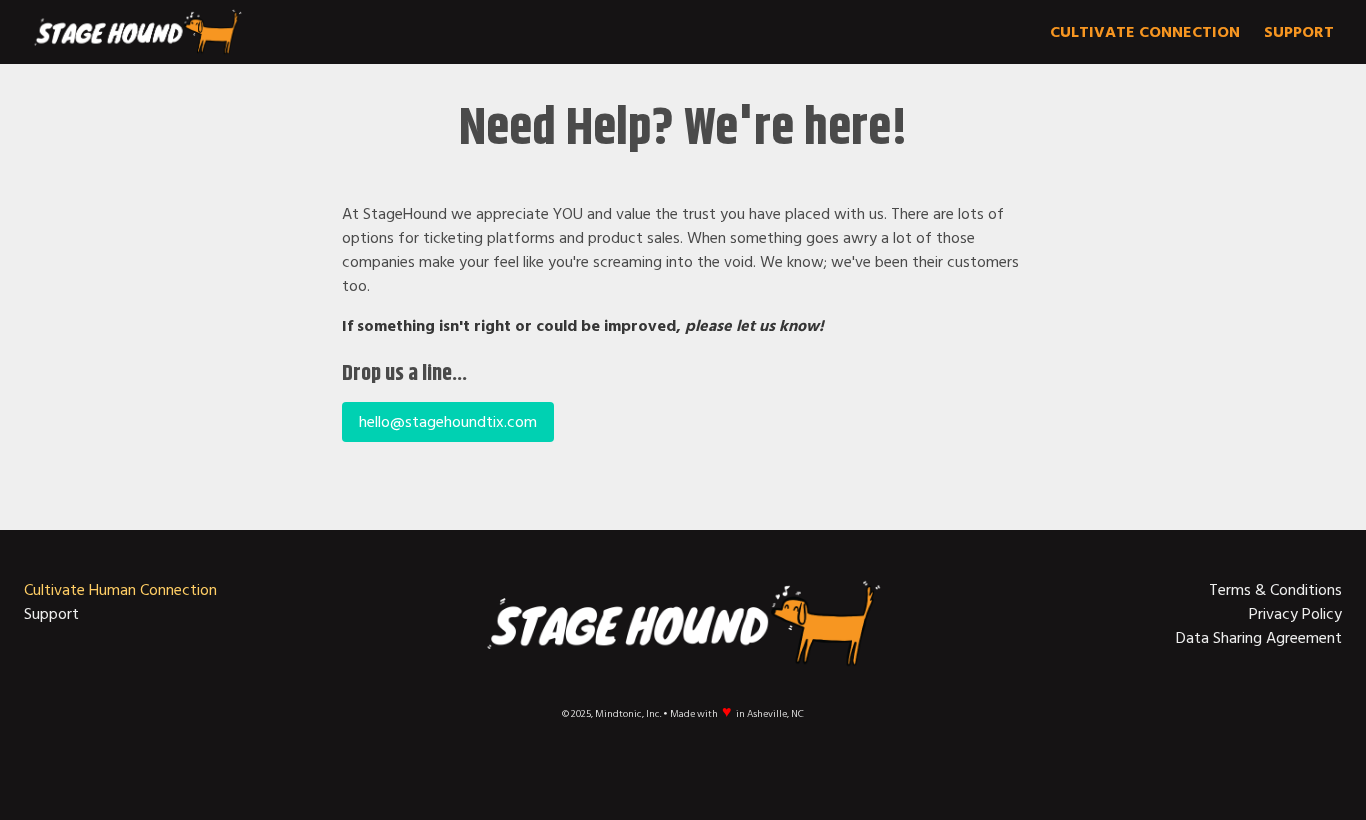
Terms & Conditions (1275, 590)
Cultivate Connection (1145, 32)
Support (1299, 32)
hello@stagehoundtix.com (448, 422)
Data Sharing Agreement (1259, 638)
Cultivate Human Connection (120, 590)
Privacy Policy (1295, 614)
